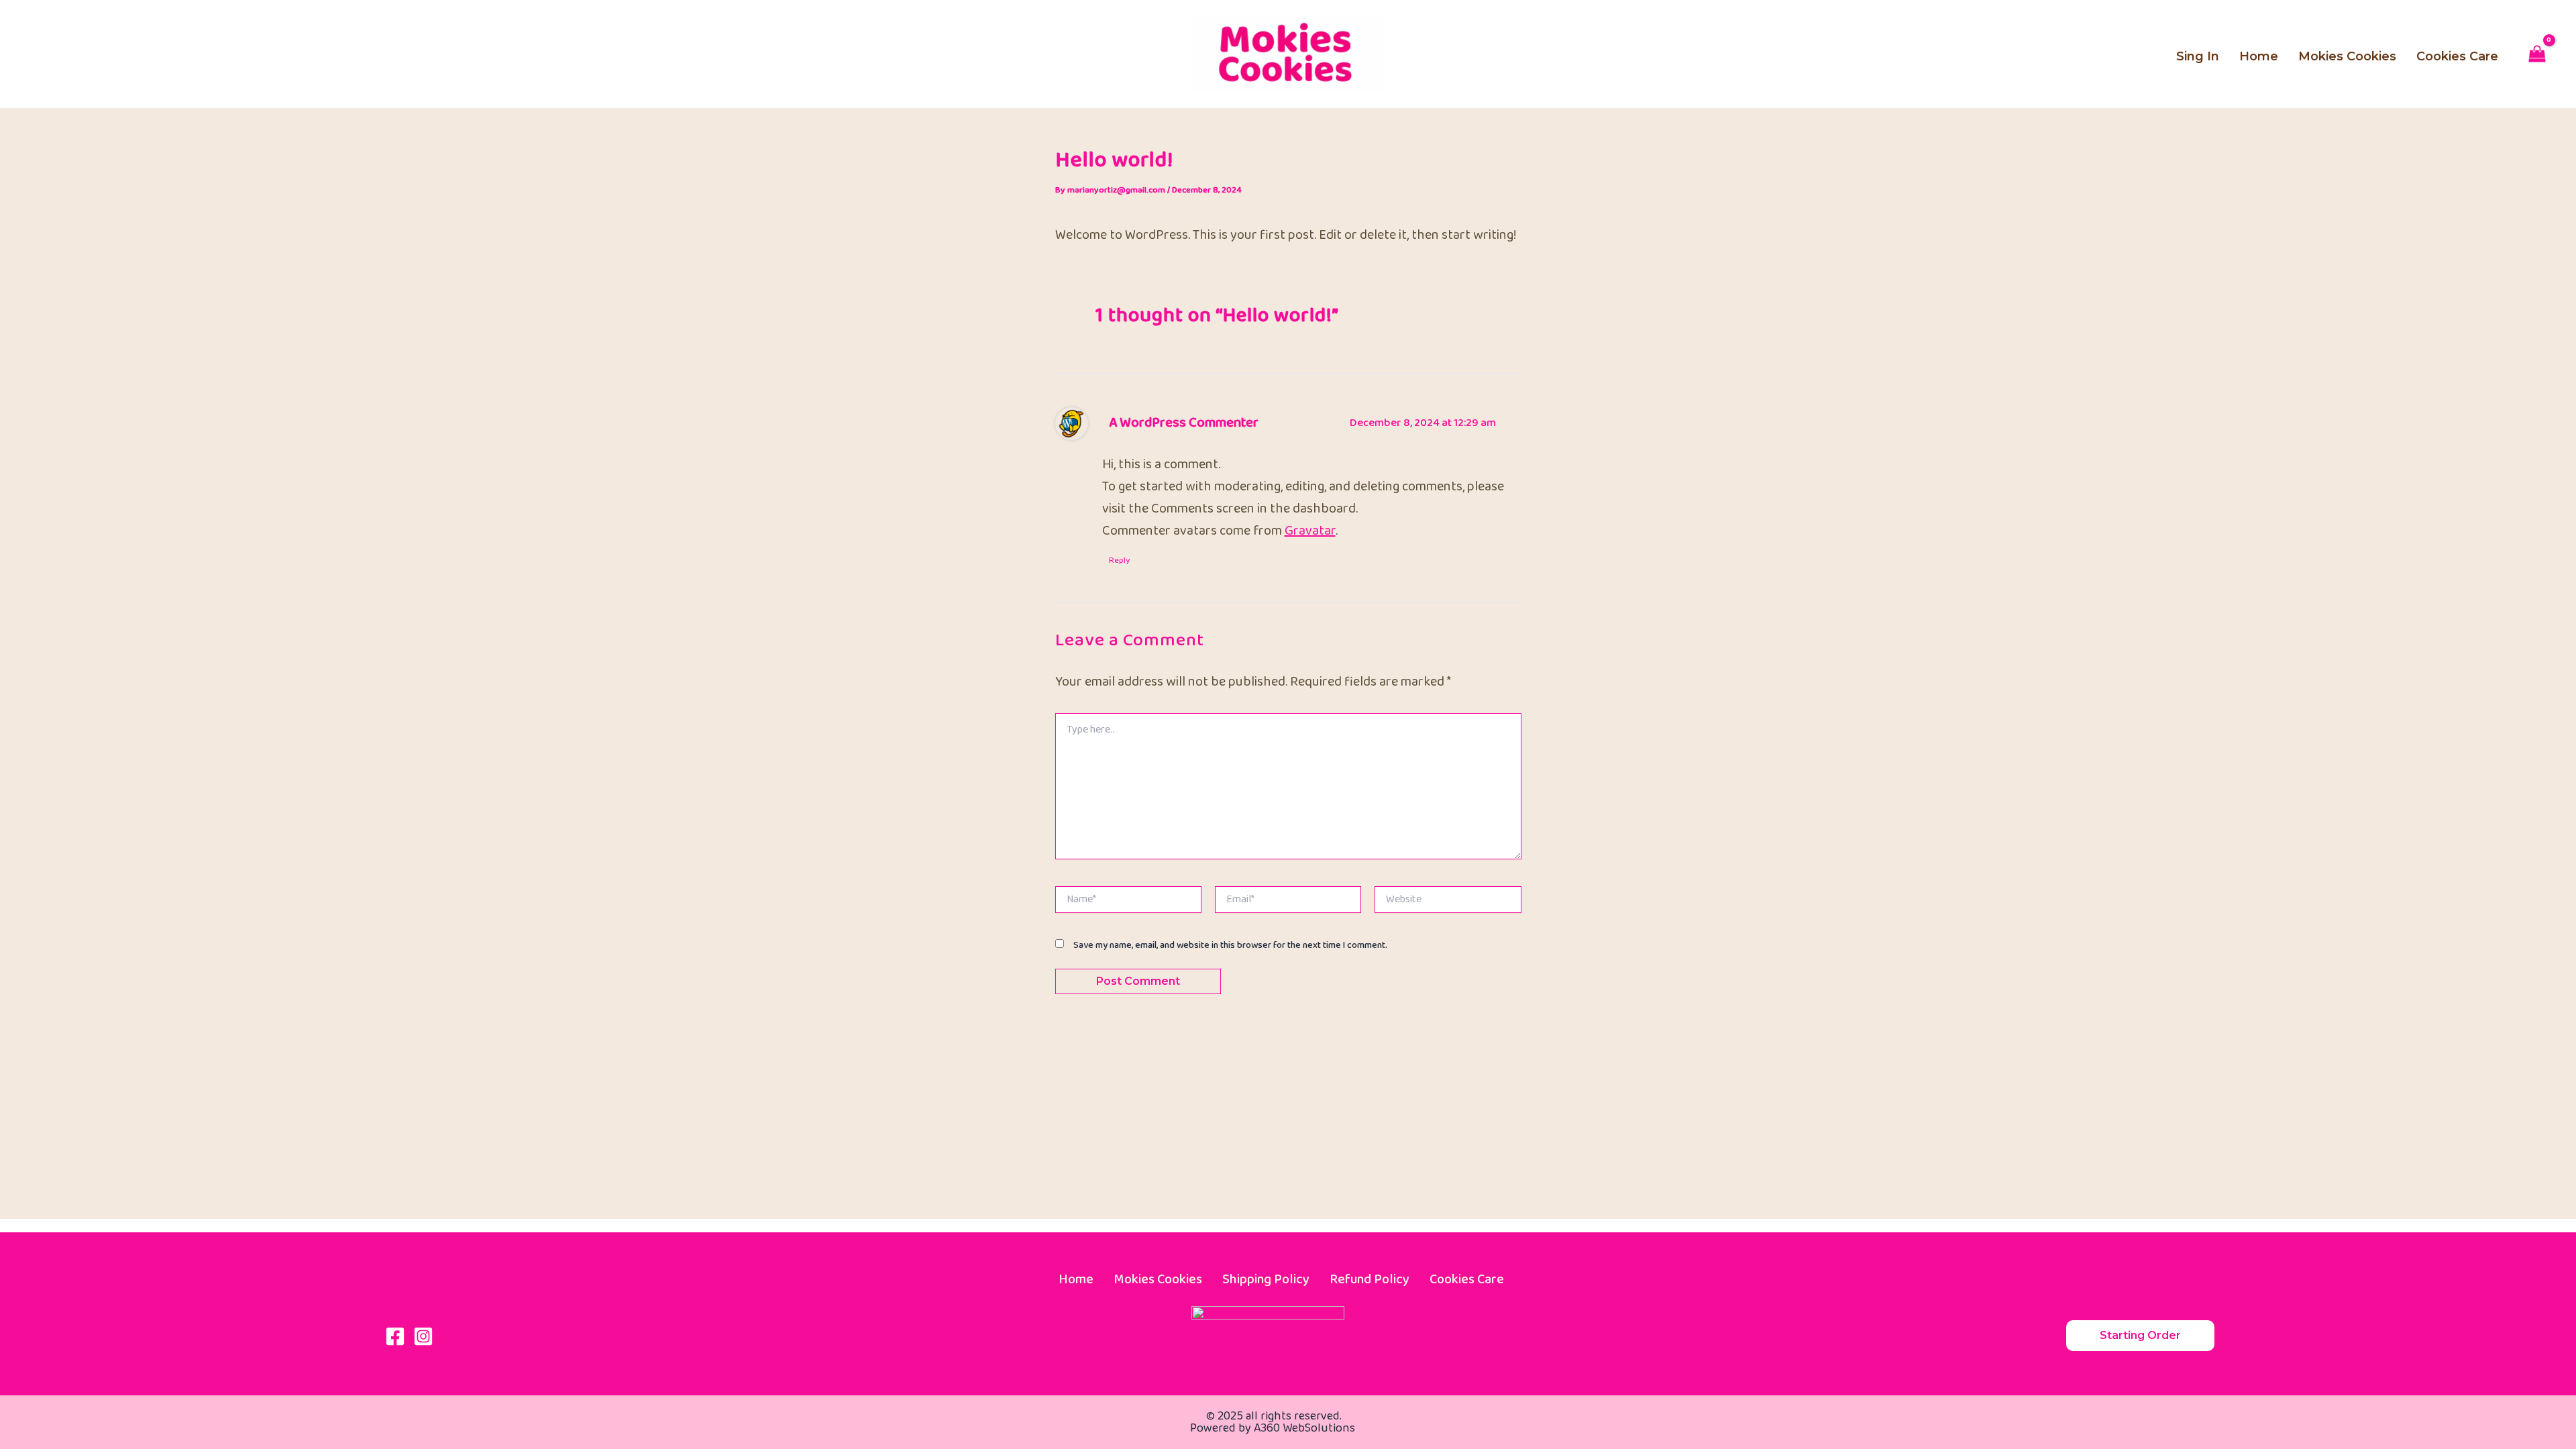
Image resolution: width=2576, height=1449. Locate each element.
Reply (1119, 560)
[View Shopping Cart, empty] (2537, 56)
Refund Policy (1370, 1279)
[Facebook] (395, 1336)
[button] (2140, 1336)
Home (1076, 1279)
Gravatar (1310, 531)
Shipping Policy (1266, 1279)
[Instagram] (423, 1336)
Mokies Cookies (1158, 1279)
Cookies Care (1467, 1279)
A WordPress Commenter (1184, 423)
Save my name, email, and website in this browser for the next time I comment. (1230, 945)
